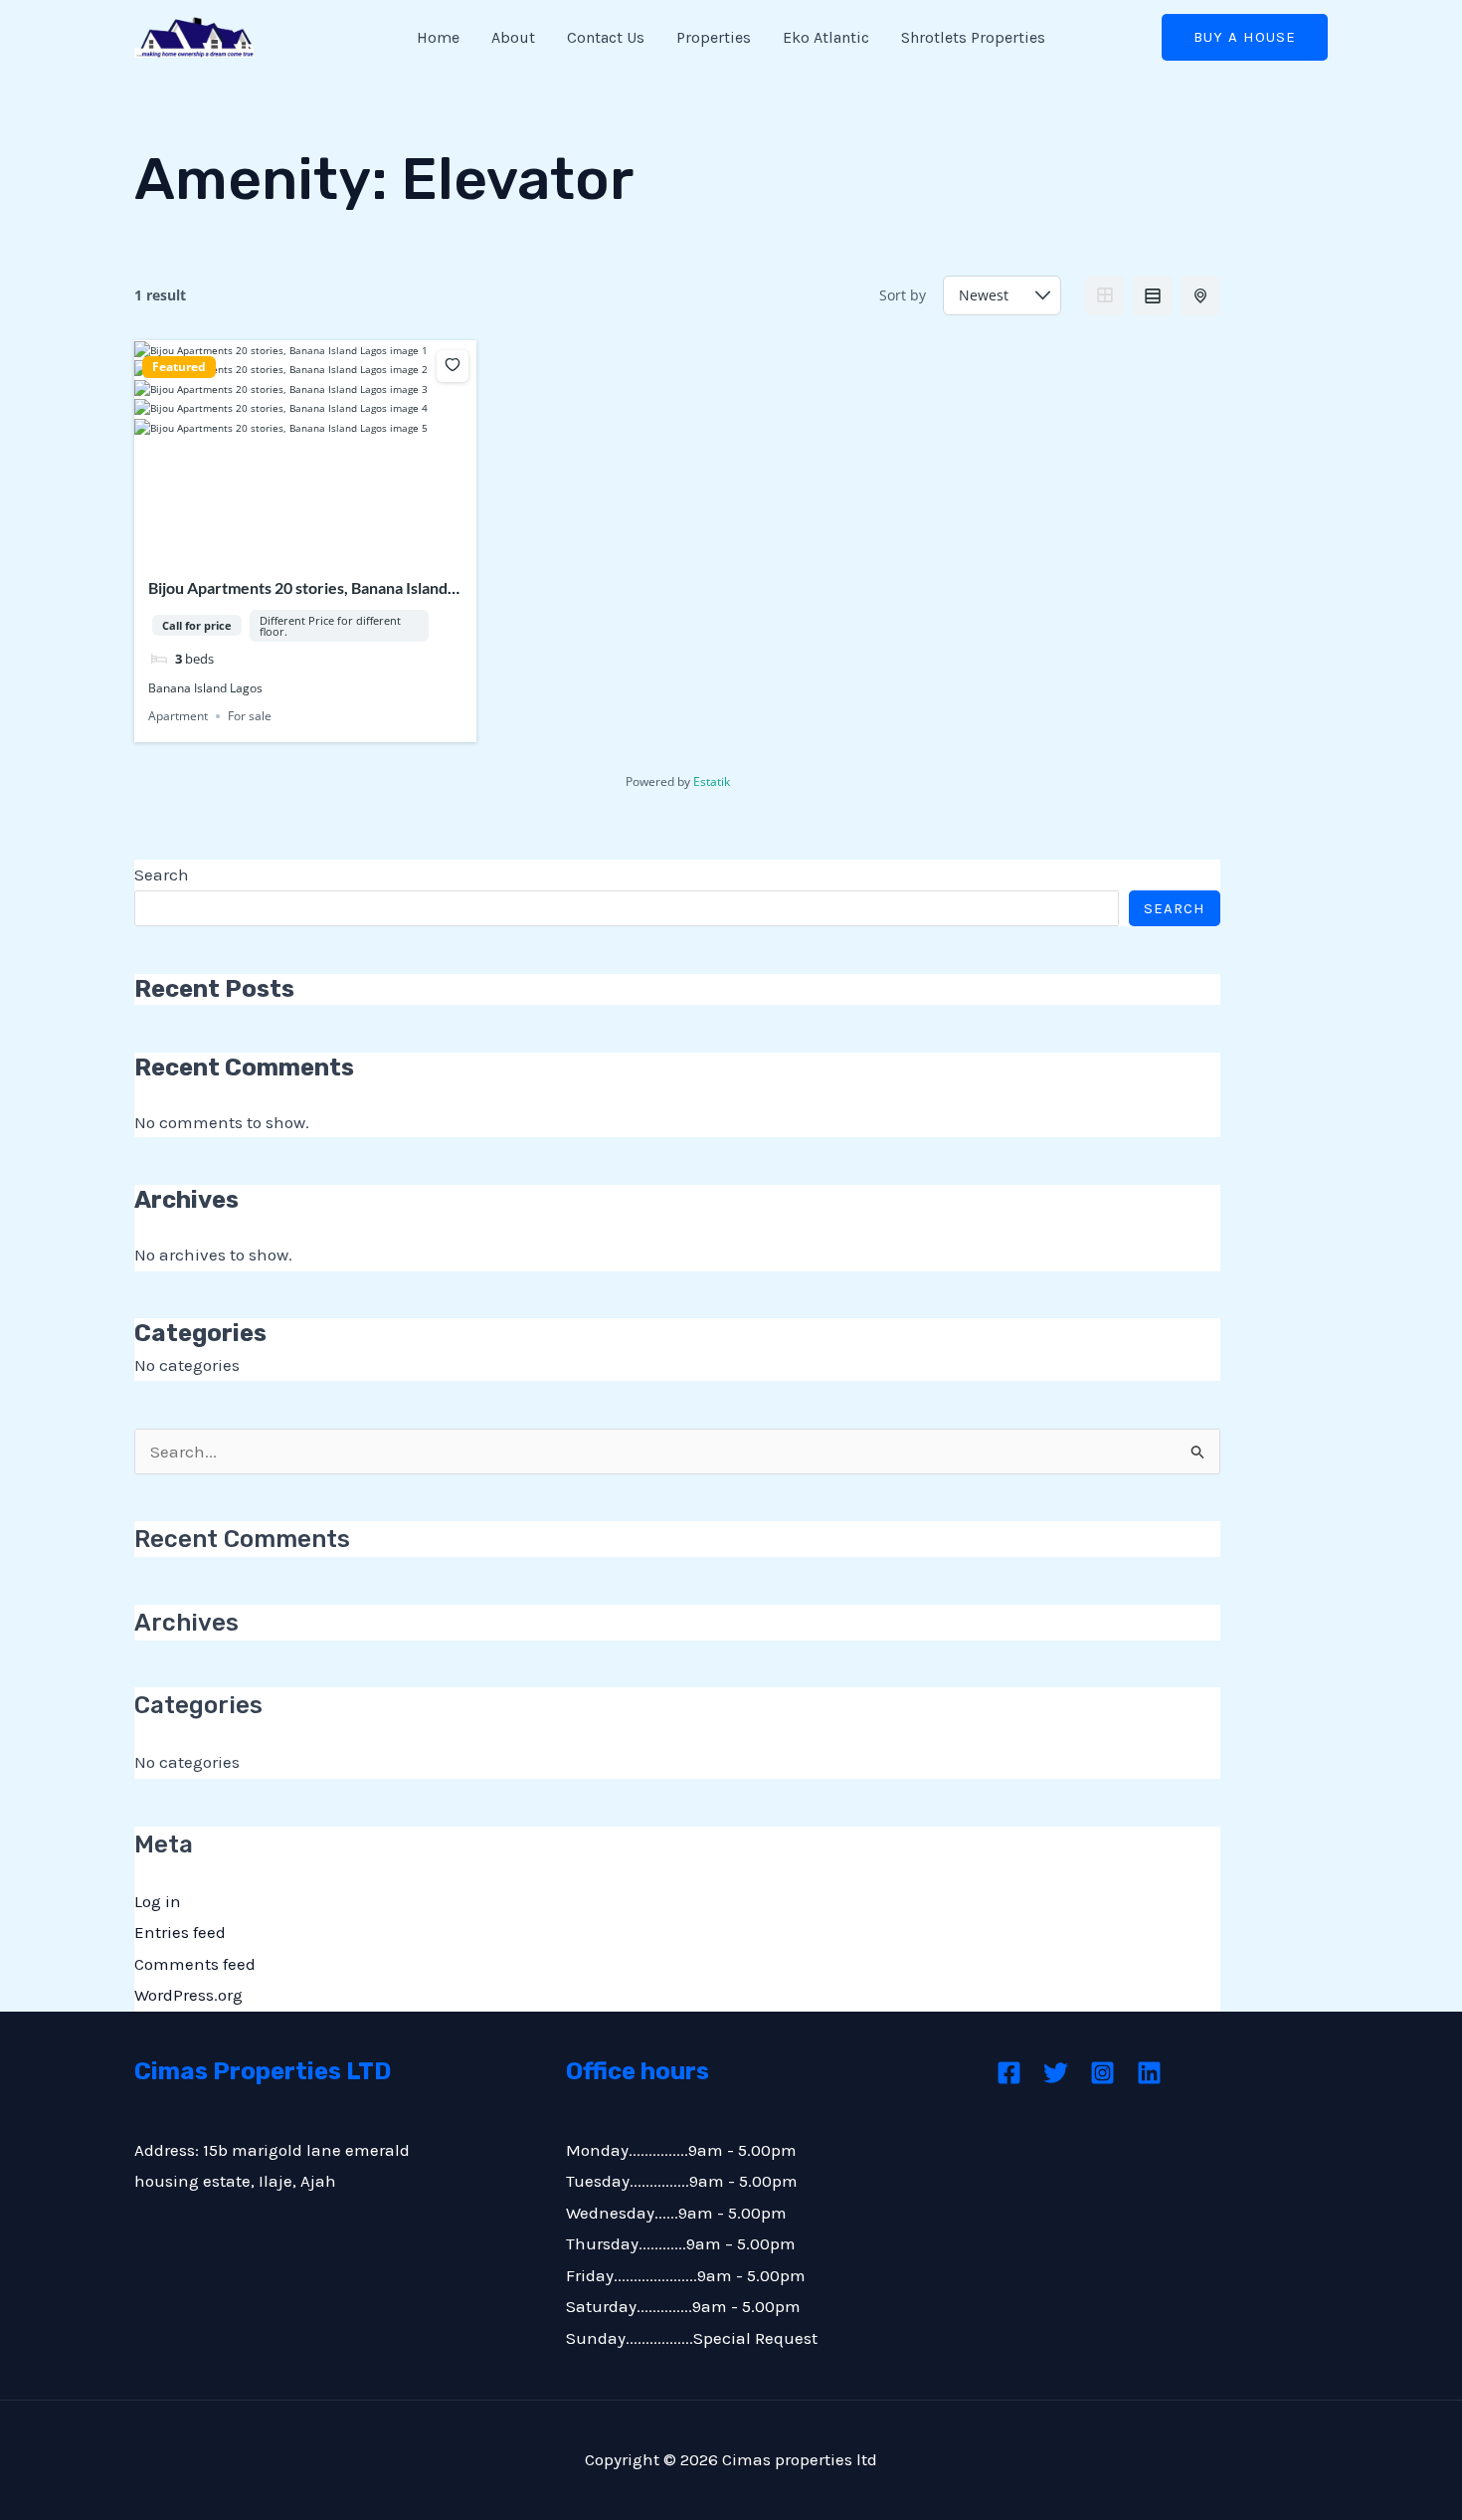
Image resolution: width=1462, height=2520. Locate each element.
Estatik (712, 781)
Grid (1105, 295)
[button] (1245, 37)
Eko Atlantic (826, 37)
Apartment (178, 716)
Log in (158, 1901)
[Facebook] (1009, 2073)
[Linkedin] (1149, 2073)
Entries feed (180, 1932)
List (1153, 295)
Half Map (1200, 295)
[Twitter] (1056, 2073)
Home (438, 37)
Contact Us (606, 37)
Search (162, 874)
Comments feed (195, 1964)
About (513, 37)
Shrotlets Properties (973, 37)
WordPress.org (188, 1995)
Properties (714, 37)
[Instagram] (1102, 2073)
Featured (179, 367)
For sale (250, 716)
